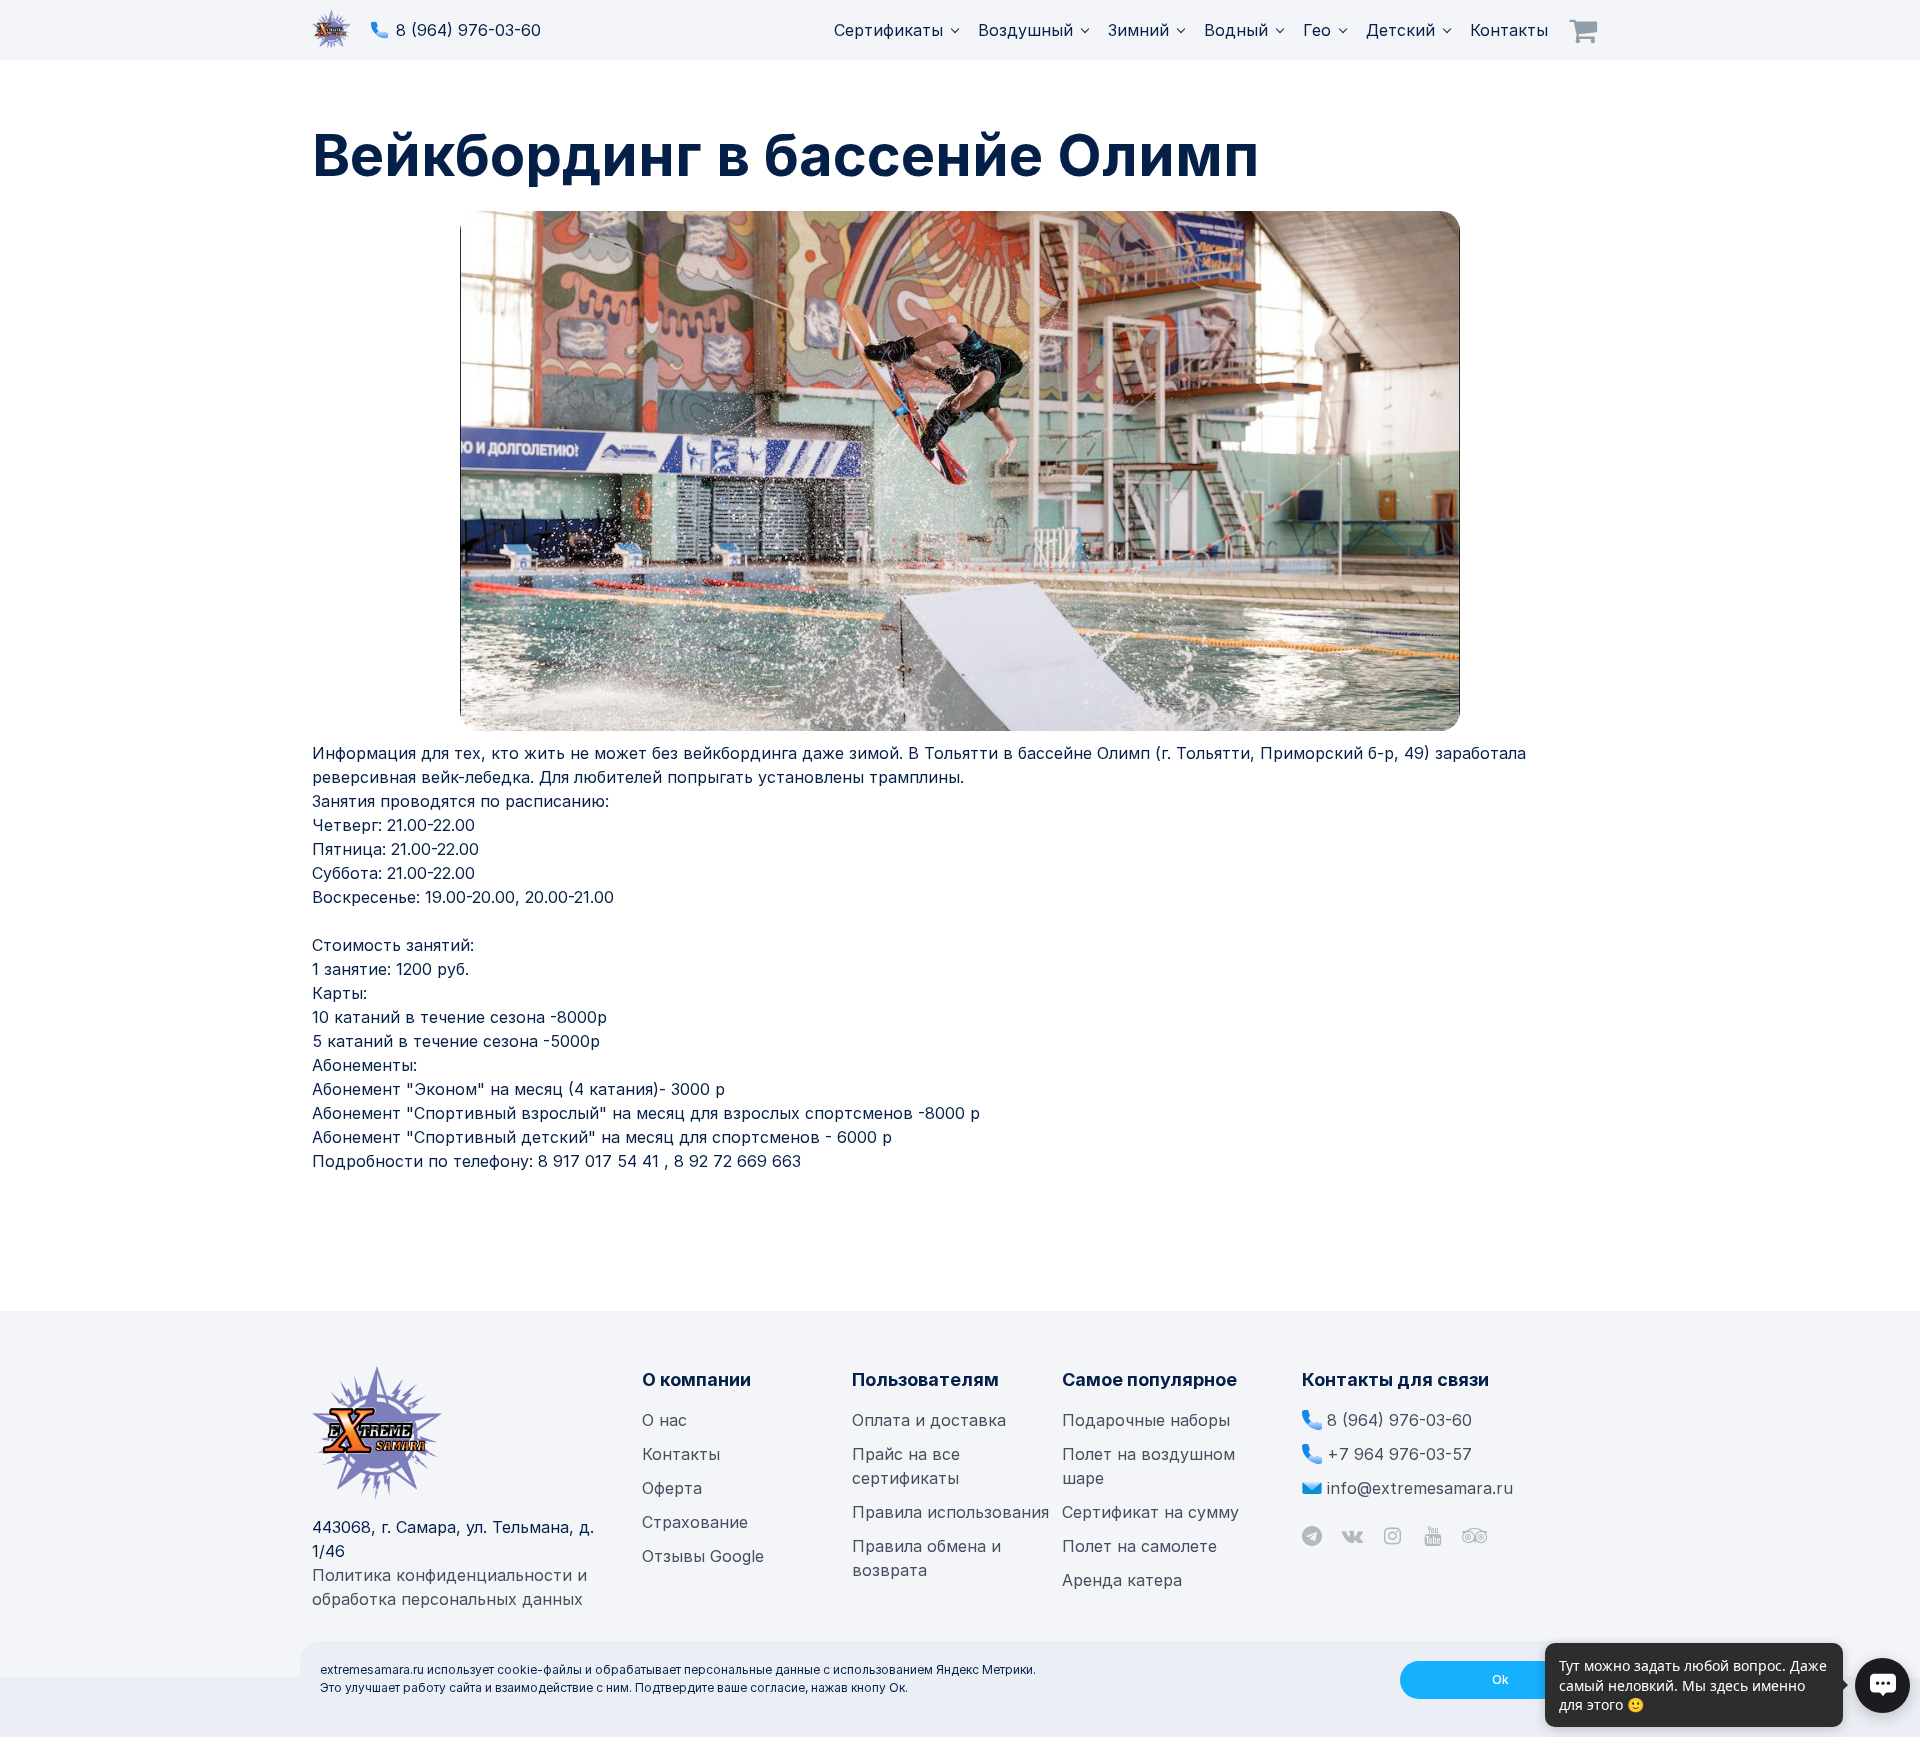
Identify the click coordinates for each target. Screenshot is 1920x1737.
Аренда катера (1122, 1580)
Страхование (695, 1522)
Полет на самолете (1139, 1546)
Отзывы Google (703, 1556)
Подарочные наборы (1146, 1420)
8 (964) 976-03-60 (468, 30)
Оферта (672, 1488)
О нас (664, 1420)
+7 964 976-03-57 (1399, 1454)
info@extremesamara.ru (1420, 1488)
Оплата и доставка (929, 1420)
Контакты (1509, 30)
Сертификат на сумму (1150, 1512)
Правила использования (950, 1512)
